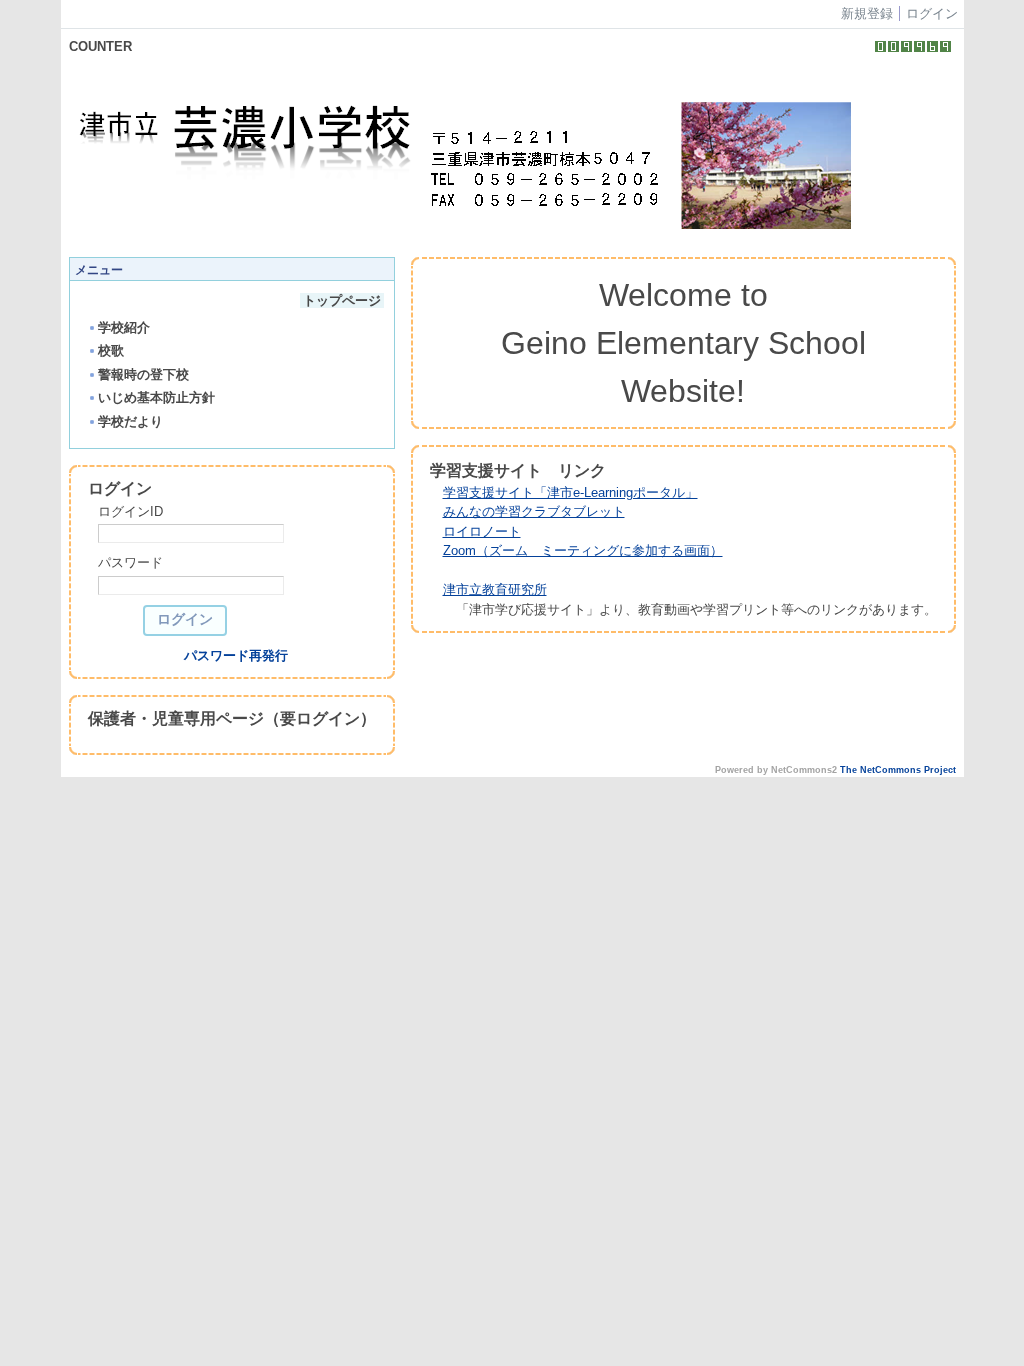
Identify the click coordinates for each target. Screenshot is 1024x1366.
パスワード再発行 (236, 655)
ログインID (130, 511)
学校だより (130, 421)
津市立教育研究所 (495, 589)
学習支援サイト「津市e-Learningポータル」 (570, 492)
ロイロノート (482, 531)
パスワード (130, 562)
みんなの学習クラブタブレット (534, 511)
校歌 (111, 350)
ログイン (932, 13)
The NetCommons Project (898, 770)
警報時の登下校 (143, 374)
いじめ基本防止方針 (156, 397)
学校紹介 (124, 327)
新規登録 (867, 13)
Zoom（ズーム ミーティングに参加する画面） (583, 550)
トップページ (342, 300)
